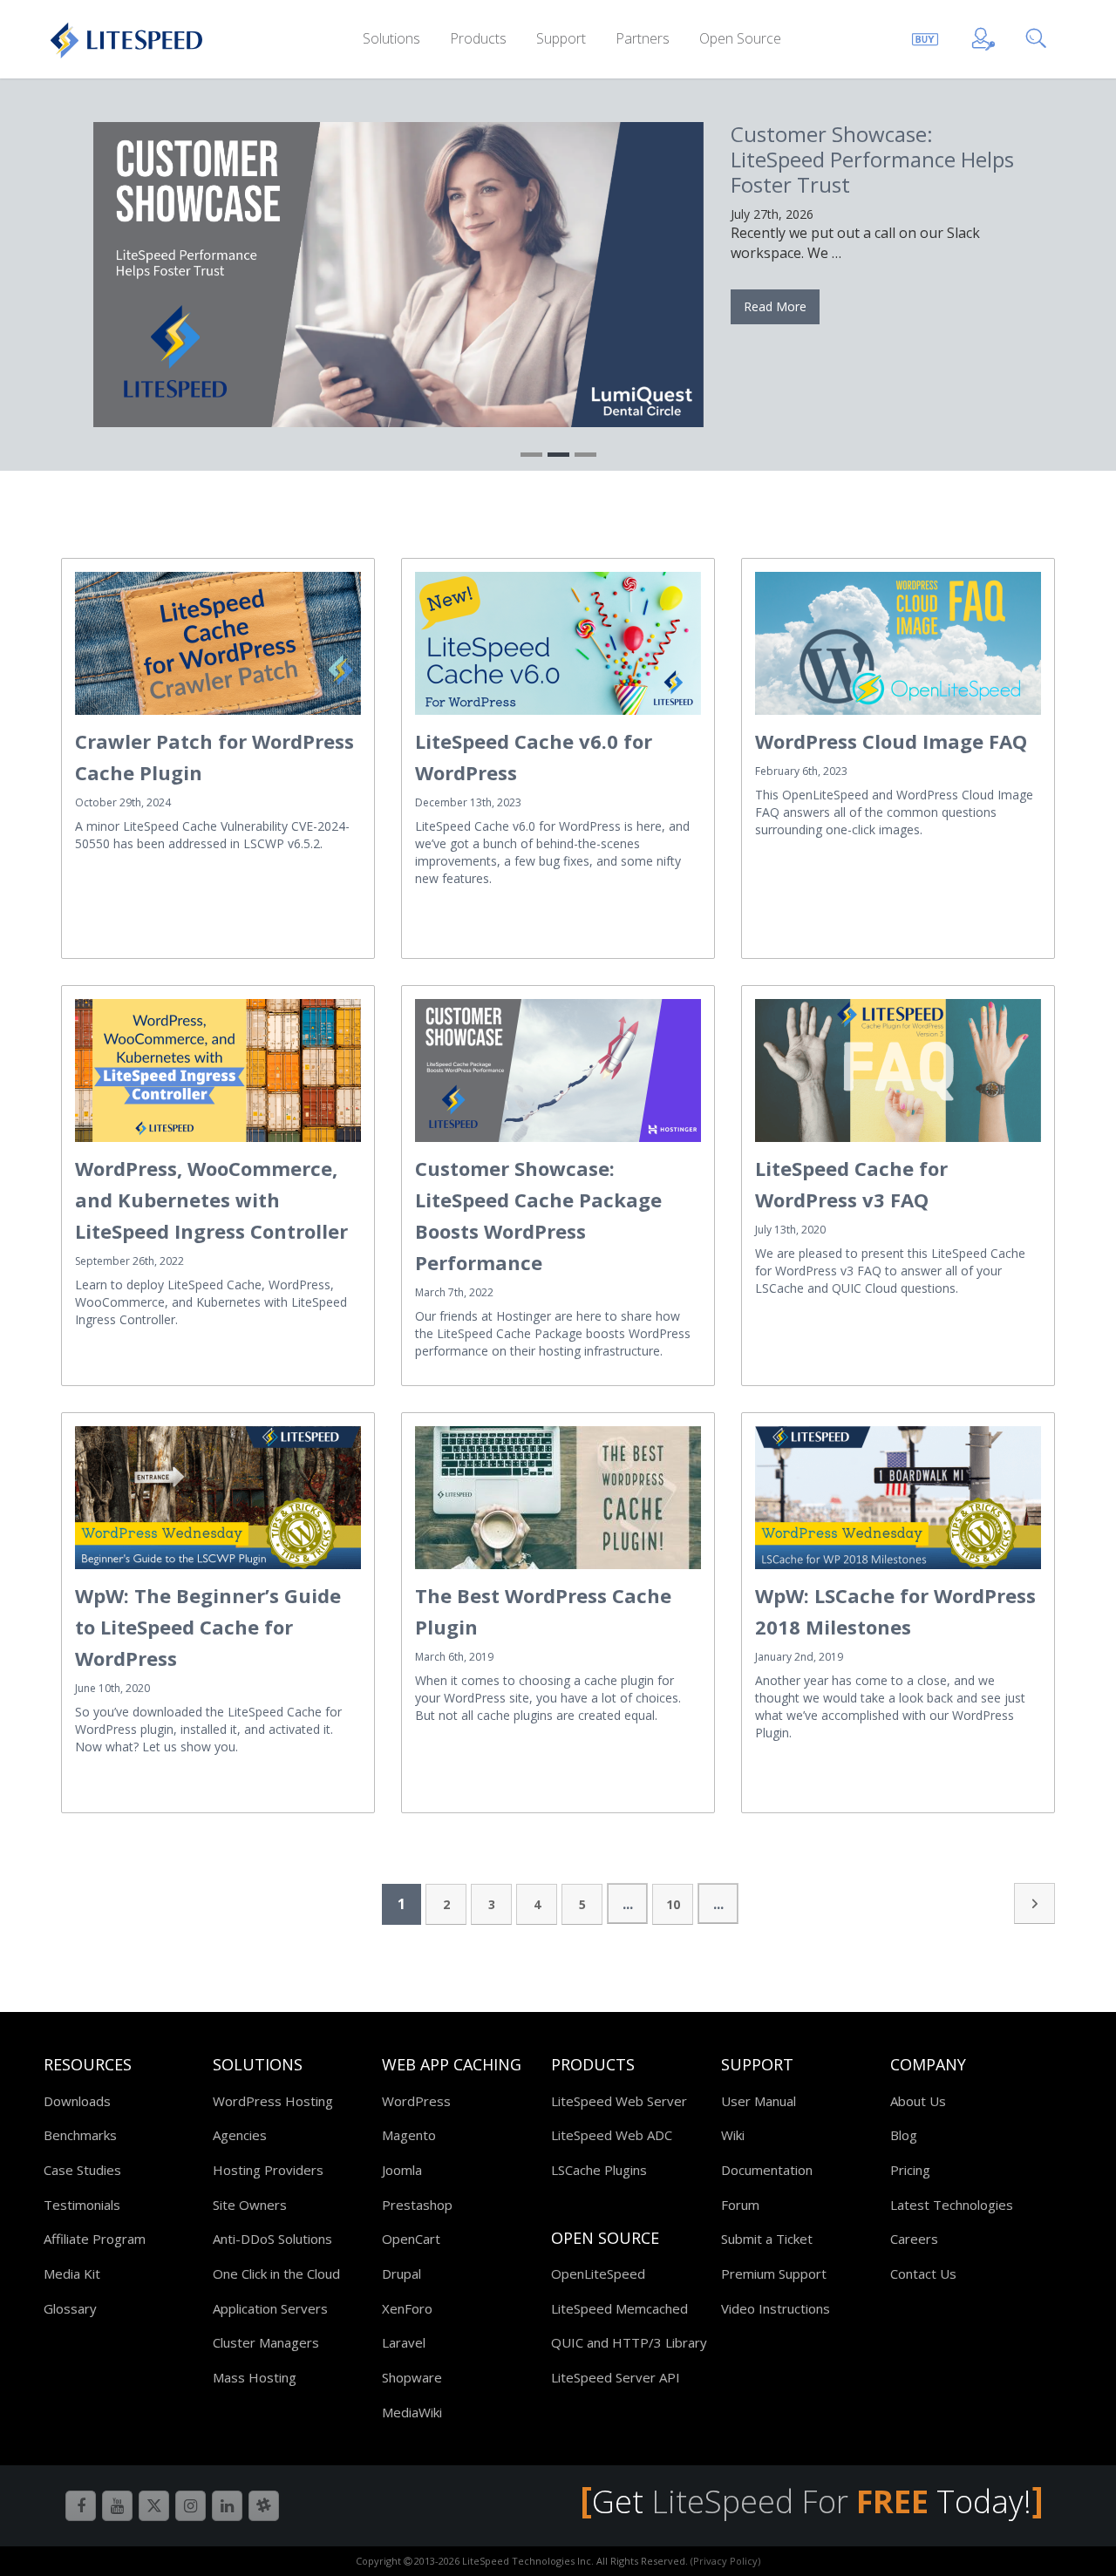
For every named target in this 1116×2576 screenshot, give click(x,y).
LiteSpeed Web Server (619, 2101)
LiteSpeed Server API (616, 2377)
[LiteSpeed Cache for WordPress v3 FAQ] (898, 1071)
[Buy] (925, 36)
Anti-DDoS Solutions (272, 2239)
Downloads (77, 2101)
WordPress (416, 2101)
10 (673, 1904)
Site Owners (250, 2205)
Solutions (391, 38)
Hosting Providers (268, 2170)
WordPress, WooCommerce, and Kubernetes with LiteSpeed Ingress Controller (211, 1200)
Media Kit (72, 2274)
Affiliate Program (95, 2239)
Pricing (910, 2170)
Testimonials (82, 2205)
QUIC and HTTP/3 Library (629, 2342)
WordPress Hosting (273, 2101)
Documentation (767, 2170)
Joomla (402, 2170)
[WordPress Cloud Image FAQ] (898, 643)
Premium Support (774, 2274)
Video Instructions (776, 2308)
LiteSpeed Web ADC (612, 2135)
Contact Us (923, 2274)
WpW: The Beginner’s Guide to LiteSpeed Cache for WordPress (208, 1627)
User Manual (759, 2101)
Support (561, 38)
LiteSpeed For (790, 2501)
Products (478, 38)
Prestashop (417, 2205)
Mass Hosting (255, 2377)
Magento (409, 2135)
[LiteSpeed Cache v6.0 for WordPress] (558, 643)
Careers (914, 2239)
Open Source (740, 38)
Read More (775, 306)
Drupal (401, 2274)
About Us (918, 2101)
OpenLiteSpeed (598, 2274)
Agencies (240, 2135)
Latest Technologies (952, 2205)
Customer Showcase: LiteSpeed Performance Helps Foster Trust (872, 159)
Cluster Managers (266, 2342)
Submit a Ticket (767, 2239)
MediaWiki (412, 2412)
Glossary (70, 2308)
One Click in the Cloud (276, 2274)
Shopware (412, 2377)
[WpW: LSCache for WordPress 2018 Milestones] (898, 1498)
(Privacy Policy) (725, 2561)
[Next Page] (1034, 1903)
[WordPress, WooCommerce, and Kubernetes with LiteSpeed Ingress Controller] (218, 1071)
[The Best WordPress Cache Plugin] (558, 1498)
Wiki (733, 2135)
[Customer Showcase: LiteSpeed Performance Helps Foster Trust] (398, 275)
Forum (740, 2205)
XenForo (407, 2308)
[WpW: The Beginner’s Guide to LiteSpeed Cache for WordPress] (218, 1498)
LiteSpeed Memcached (619, 2308)
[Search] (1039, 36)
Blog (904, 2135)
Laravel (404, 2342)
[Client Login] (983, 36)
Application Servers (270, 2308)
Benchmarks (80, 2135)
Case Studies (82, 2170)
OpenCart (411, 2239)
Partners (643, 38)
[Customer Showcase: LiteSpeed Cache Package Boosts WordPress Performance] (558, 1071)
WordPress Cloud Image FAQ (891, 741)
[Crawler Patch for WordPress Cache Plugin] (218, 643)
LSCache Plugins (599, 2170)
